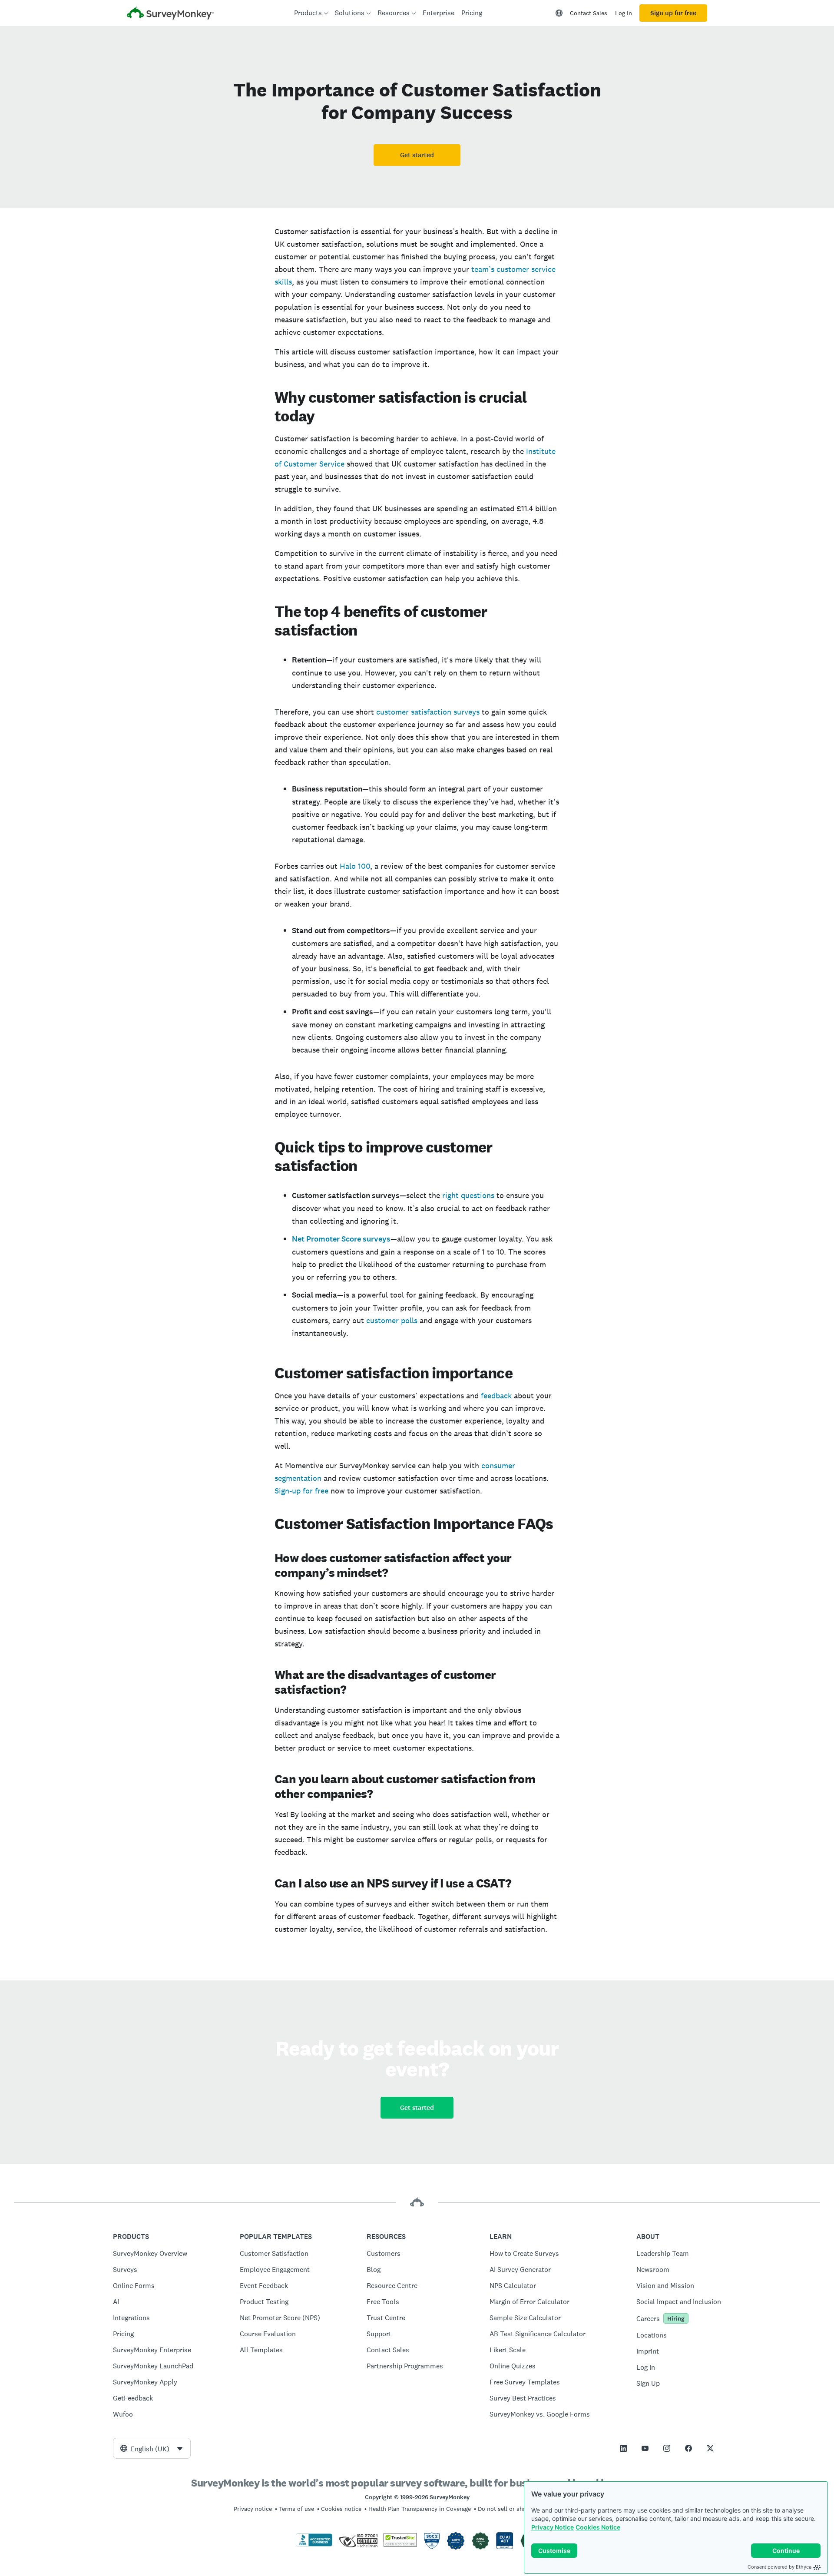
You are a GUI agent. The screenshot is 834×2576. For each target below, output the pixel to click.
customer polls (391, 1320)
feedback (495, 1396)
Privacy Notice (553, 2527)
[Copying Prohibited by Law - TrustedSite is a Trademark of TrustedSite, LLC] (400, 2545)
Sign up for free (673, 13)
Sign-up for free (301, 1491)
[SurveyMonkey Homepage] (170, 14)
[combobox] (152, 2448)
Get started (417, 155)
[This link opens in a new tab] (623, 2448)
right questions (467, 1195)
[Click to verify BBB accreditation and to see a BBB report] (314, 2545)
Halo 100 (354, 866)
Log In (624, 13)
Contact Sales (589, 13)
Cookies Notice (598, 2527)
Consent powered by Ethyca (779, 2567)
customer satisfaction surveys (427, 712)
